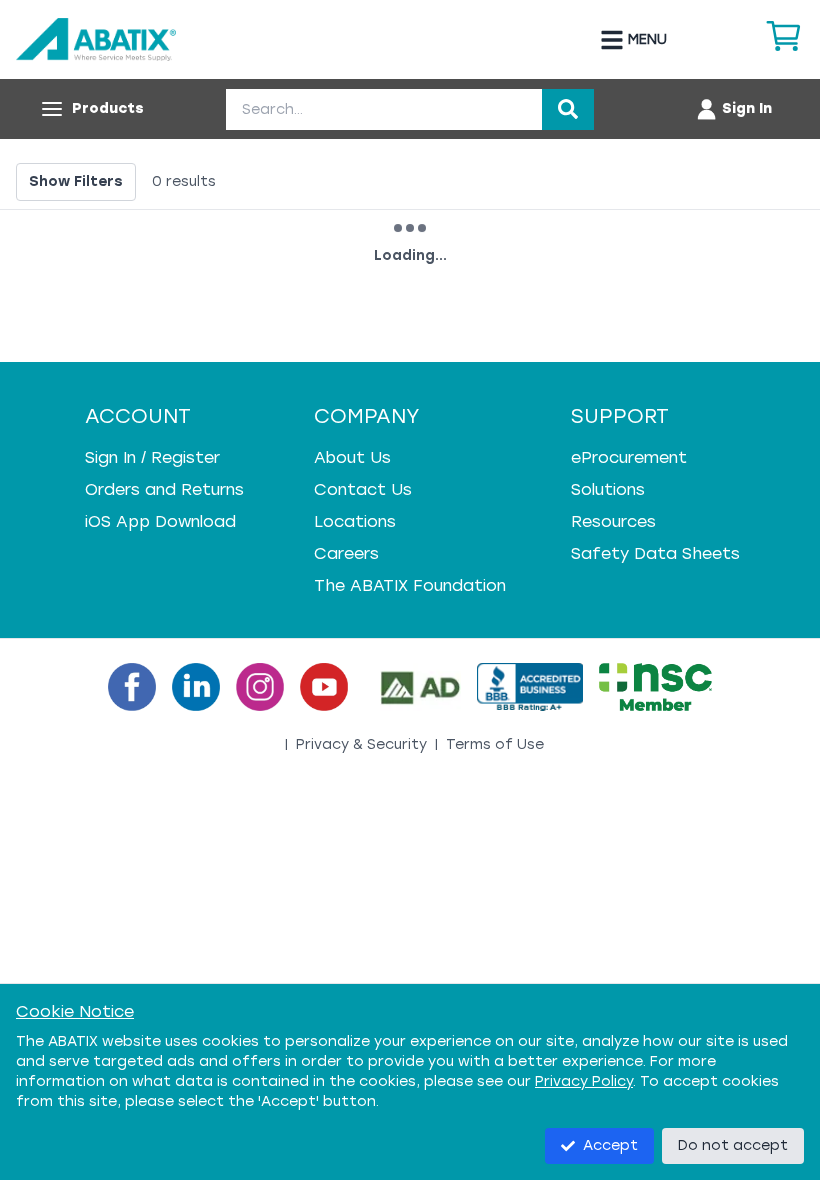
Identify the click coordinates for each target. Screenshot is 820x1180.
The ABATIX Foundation (410, 585)
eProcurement (629, 457)
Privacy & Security (361, 744)
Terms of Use (495, 744)
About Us (352, 457)
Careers (346, 553)
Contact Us (363, 489)
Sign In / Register (152, 457)
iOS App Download (160, 521)
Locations (355, 521)
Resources (613, 521)
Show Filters (76, 181)
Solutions (608, 489)
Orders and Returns (164, 489)
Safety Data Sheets (655, 553)
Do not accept (733, 1145)
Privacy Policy (584, 1081)
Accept (610, 1145)
